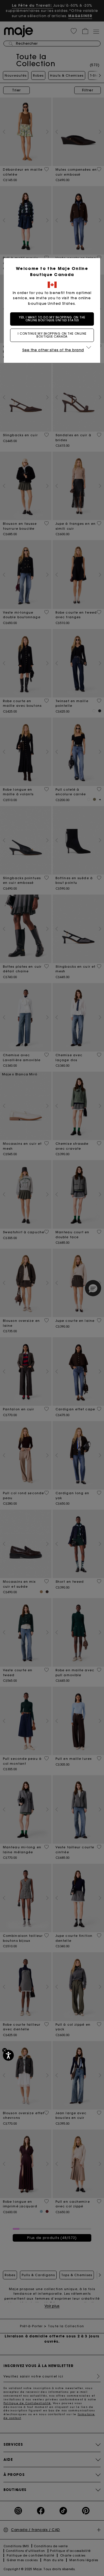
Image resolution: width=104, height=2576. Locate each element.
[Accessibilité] (8, 2055)
